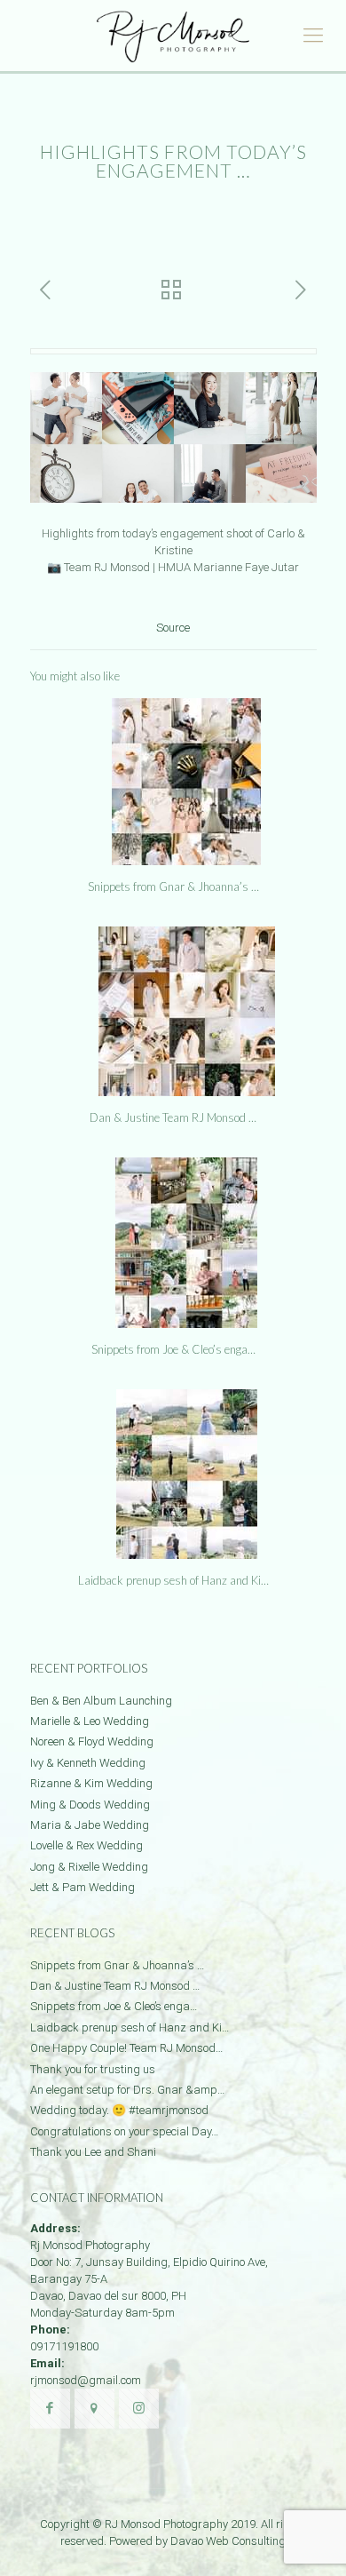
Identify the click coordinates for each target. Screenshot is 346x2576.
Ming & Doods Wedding (90, 1805)
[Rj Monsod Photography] (173, 36)
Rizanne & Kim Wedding (91, 1783)
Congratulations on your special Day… (124, 2131)
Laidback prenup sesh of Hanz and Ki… (173, 1580)
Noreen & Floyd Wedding (92, 1741)
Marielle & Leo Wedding (90, 1721)
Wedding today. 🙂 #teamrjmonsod (119, 2110)
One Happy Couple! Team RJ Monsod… (126, 2048)
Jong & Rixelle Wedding (89, 1867)
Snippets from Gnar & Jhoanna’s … (173, 886)
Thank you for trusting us (93, 2069)
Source (173, 628)
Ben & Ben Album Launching (101, 1701)
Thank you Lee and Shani (93, 2152)
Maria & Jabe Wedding (90, 1825)
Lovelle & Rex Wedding (86, 1845)
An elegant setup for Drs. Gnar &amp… (127, 2090)
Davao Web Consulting (228, 2541)
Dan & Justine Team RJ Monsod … (173, 1117)
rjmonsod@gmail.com (86, 2380)
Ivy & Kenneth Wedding (88, 1763)
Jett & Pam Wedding (83, 1887)
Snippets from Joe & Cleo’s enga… (173, 1349)
